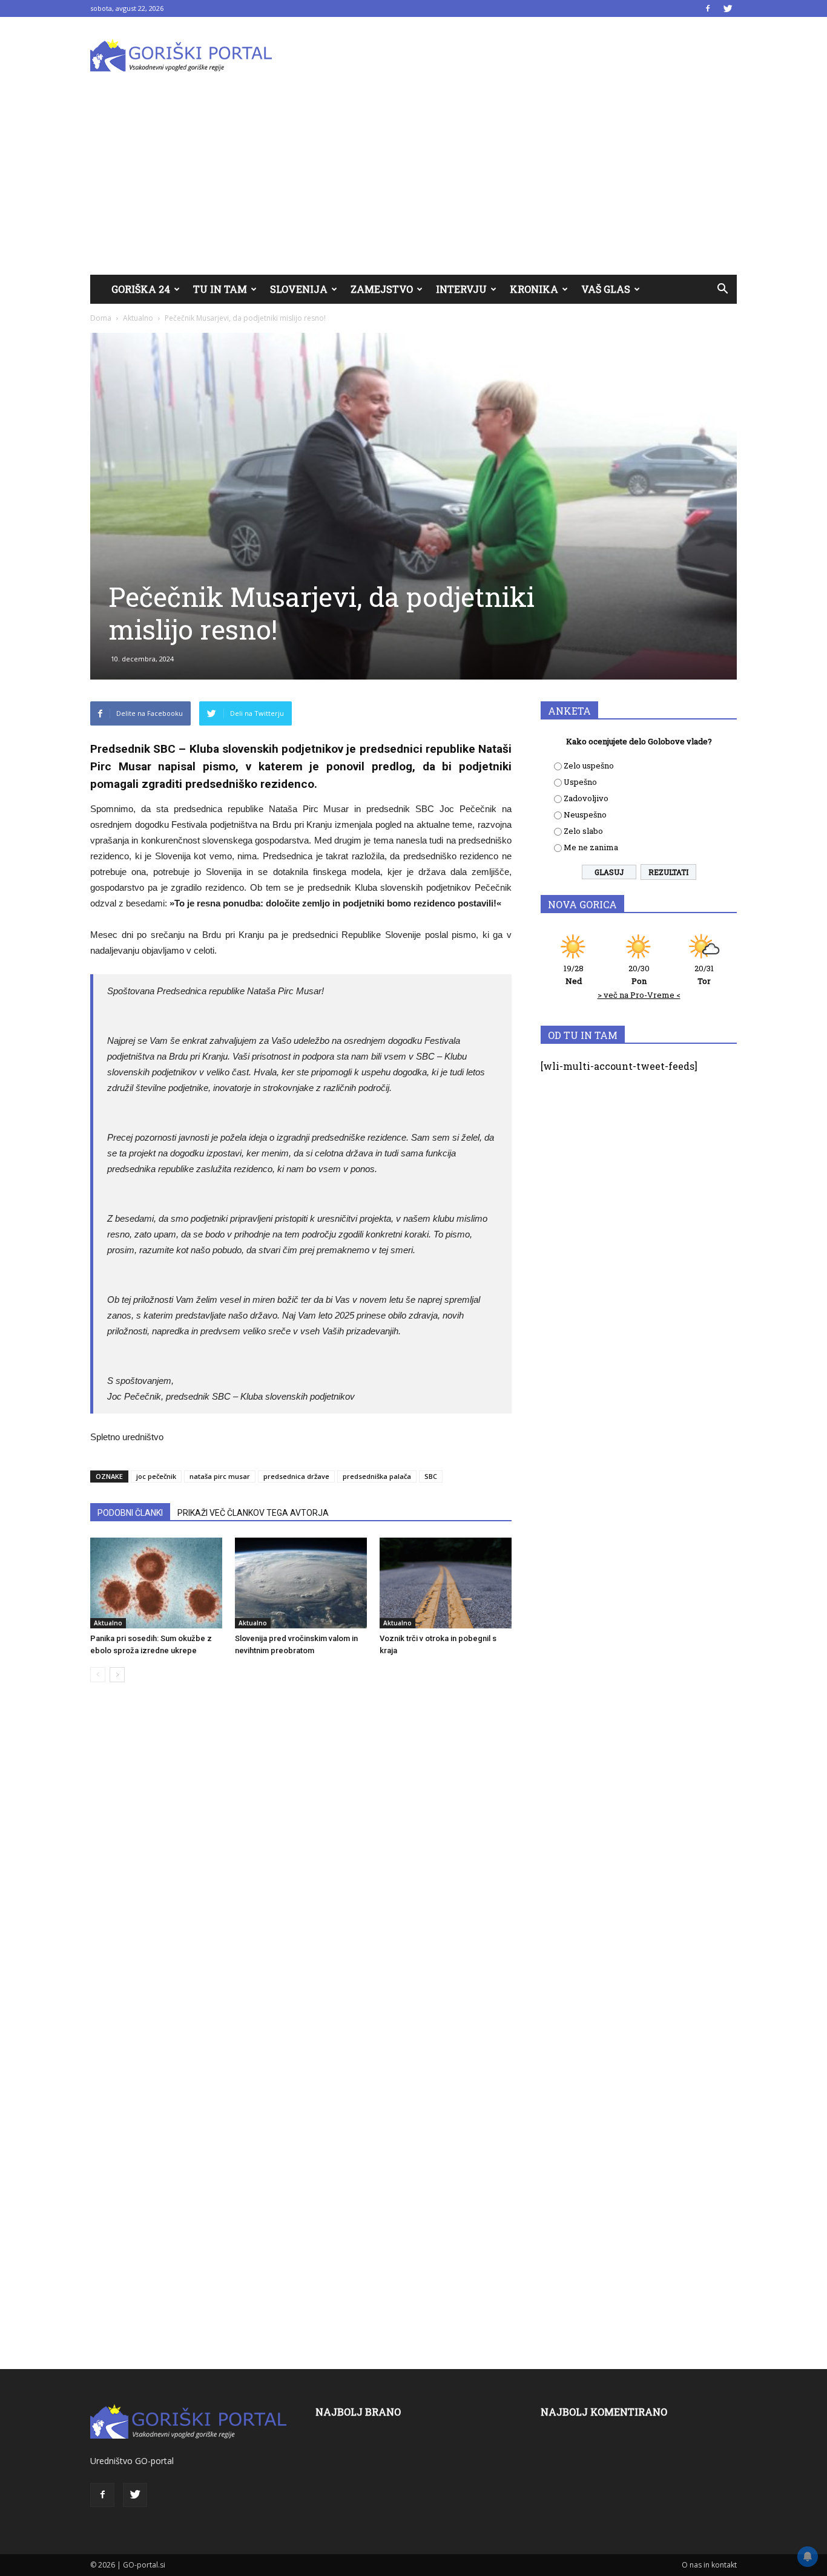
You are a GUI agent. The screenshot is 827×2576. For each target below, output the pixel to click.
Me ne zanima (591, 847)
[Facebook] (708, 8)
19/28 (574, 975)
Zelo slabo (583, 831)
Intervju (461, 289)
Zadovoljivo (586, 798)
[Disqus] (301, 1875)
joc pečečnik (156, 1476)
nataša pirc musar (220, 1476)
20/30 (639, 975)
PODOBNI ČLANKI (130, 1513)
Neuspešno (585, 814)
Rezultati (668, 872)
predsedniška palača (377, 1476)
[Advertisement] (413, 184)
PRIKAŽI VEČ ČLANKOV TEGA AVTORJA (253, 1513)
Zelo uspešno (589, 765)
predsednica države (296, 1476)
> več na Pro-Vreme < (639, 995)
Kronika (534, 289)
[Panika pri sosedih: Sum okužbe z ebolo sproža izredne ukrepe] (156, 1583)
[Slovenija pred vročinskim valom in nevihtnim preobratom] (301, 1583)
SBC (431, 1476)
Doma (101, 318)
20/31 (704, 975)
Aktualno (138, 318)
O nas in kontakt (709, 2565)
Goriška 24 (141, 289)
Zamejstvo (382, 289)
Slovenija (299, 289)
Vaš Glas (606, 289)
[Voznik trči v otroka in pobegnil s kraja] (446, 1583)
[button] (722, 289)
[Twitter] (728, 8)
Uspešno (580, 782)
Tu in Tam (220, 289)
